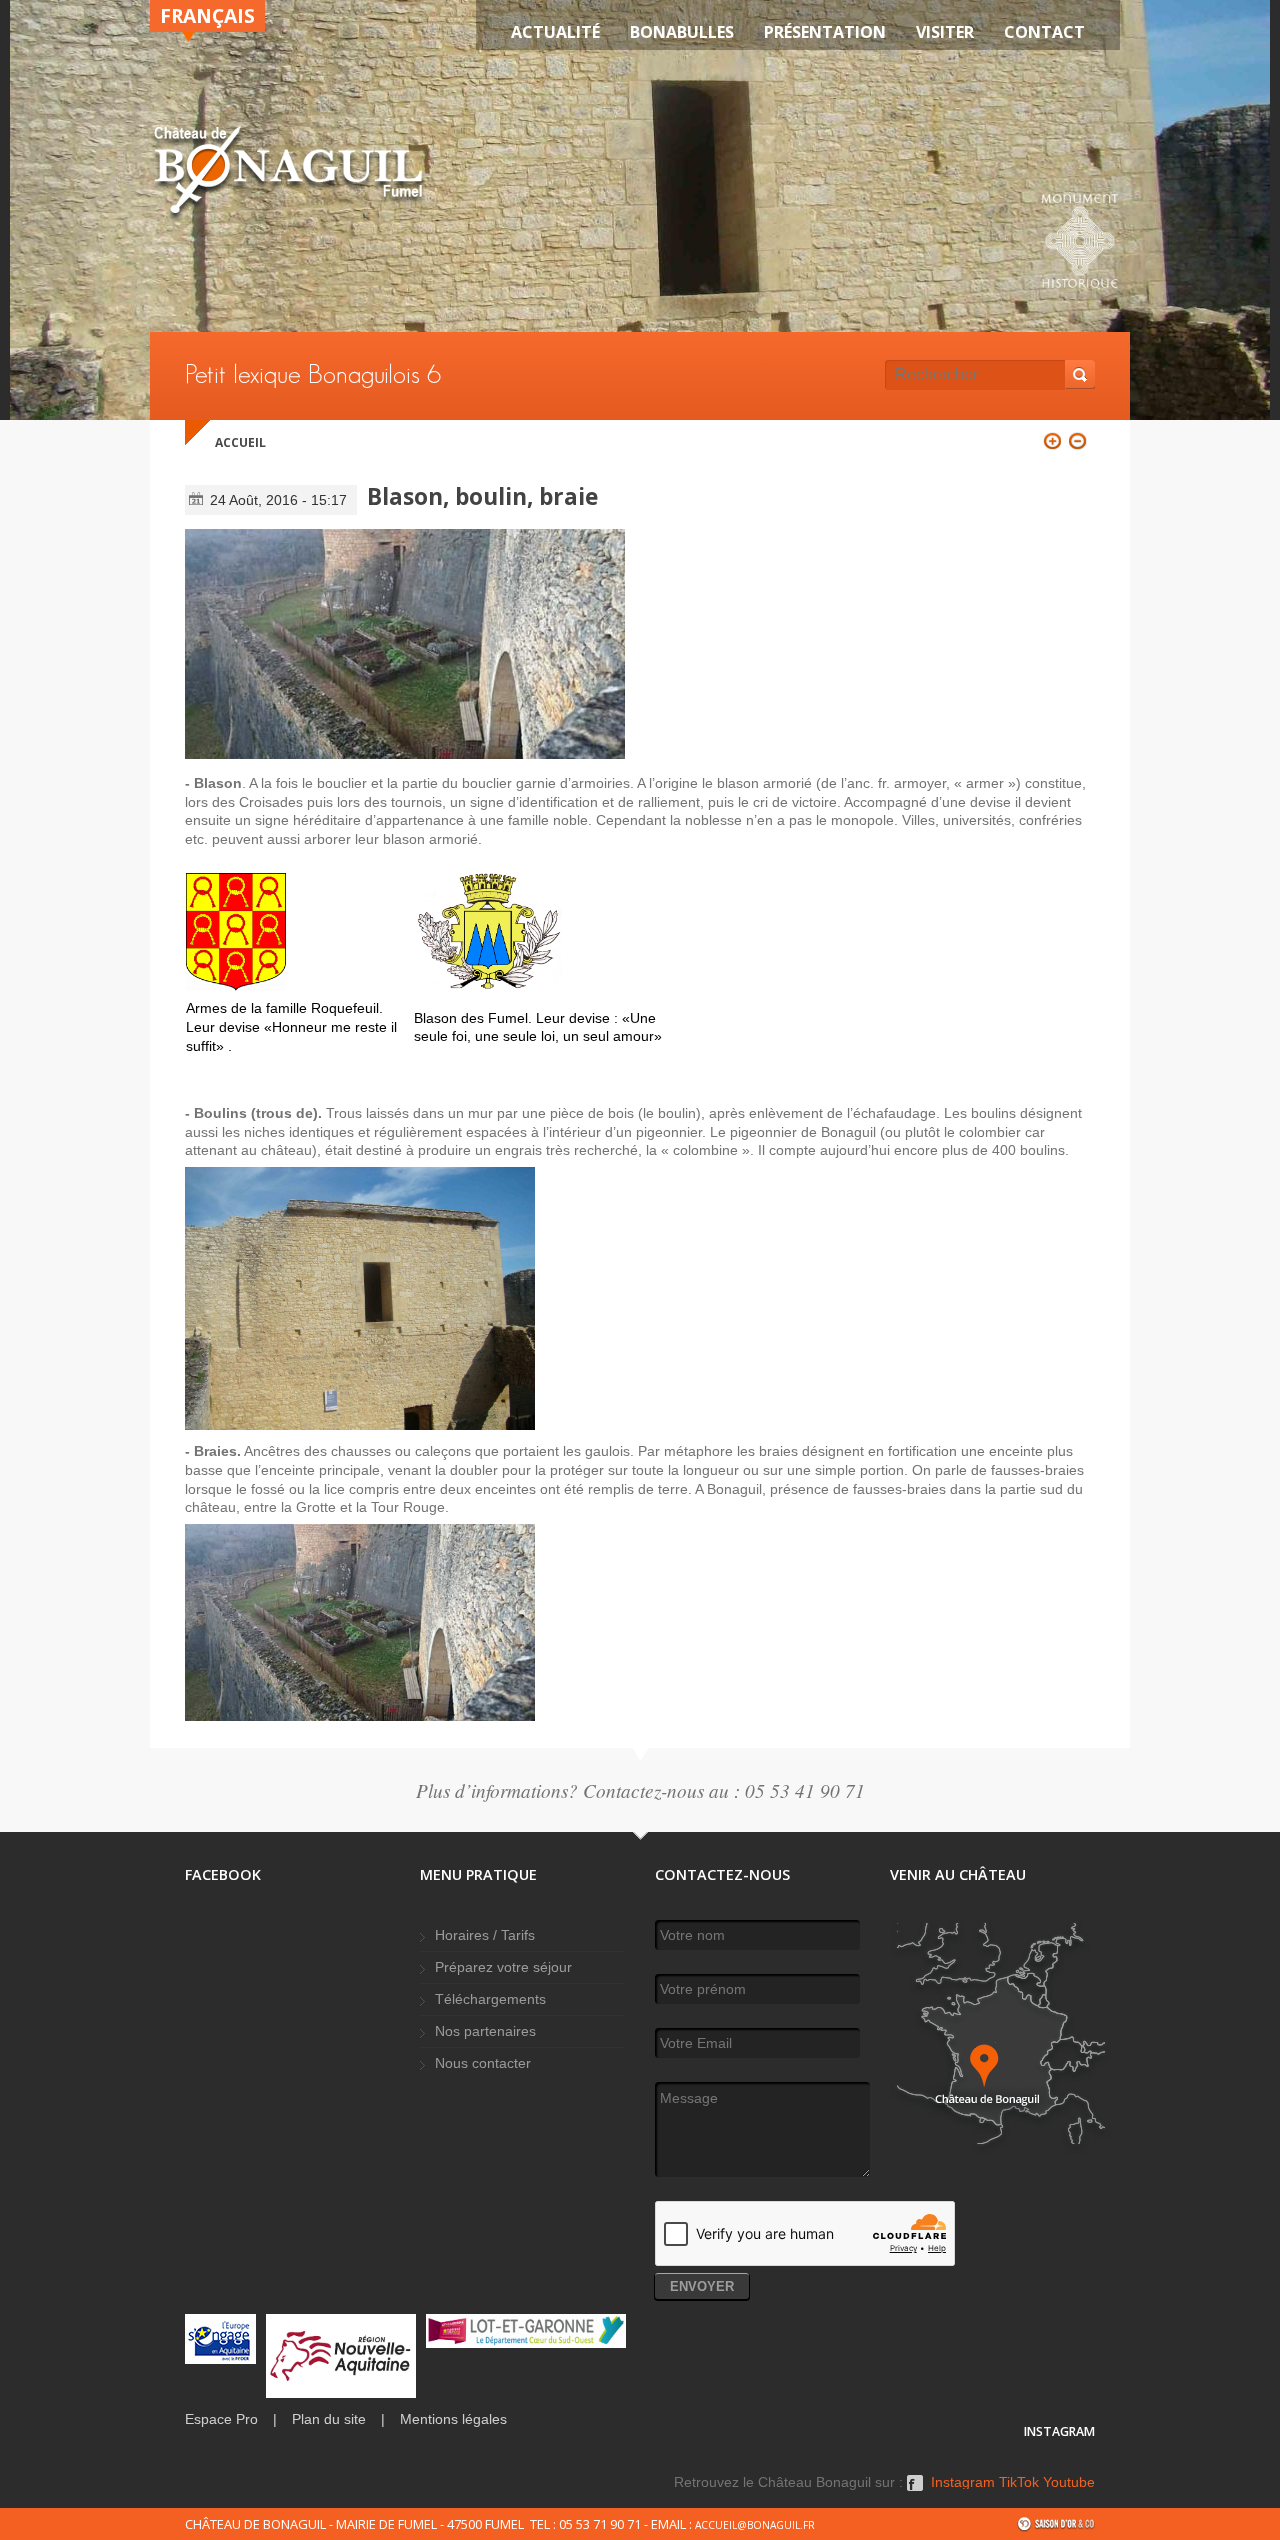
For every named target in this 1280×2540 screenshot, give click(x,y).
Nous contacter (483, 2063)
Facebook (915, 2490)
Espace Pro (221, 2419)
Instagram (963, 2483)
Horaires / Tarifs (485, 1935)
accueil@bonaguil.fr (755, 2525)
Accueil (240, 442)
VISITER (945, 32)
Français (207, 15)
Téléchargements (490, 1999)
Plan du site (329, 2419)
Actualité (555, 32)
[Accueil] (288, 173)
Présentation (825, 32)
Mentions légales (453, 2419)
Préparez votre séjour (503, 1967)
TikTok (1019, 2483)
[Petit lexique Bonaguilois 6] (405, 644)
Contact (1044, 32)
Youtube (1069, 2483)
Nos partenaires (485, 2031)
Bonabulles (682, 32)
